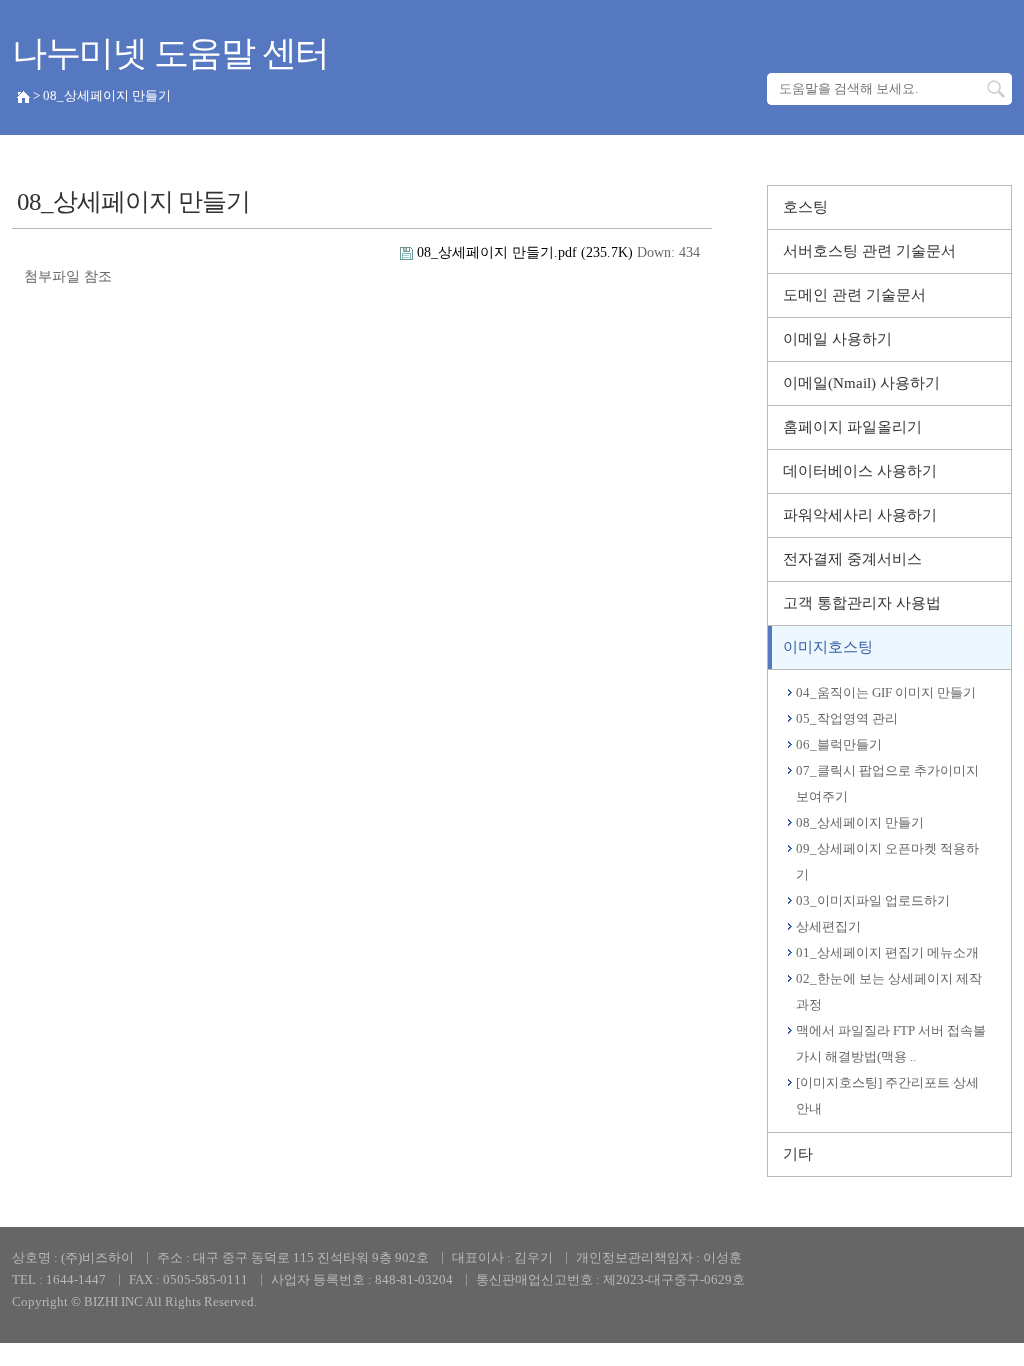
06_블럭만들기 (839, 744)
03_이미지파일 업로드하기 (873, 900)
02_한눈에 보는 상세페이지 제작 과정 (889, 991)
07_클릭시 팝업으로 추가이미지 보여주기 (887, 783)
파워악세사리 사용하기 (860, 515)
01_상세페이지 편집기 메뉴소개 (887, 952)
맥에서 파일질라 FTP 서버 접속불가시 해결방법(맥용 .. (891, 1043)
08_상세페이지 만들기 (860, 822)
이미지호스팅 (828, 647)
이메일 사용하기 (837, 339)
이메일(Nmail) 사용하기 (861, 383)
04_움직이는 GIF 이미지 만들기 (886, 692)
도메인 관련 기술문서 (854, 295)
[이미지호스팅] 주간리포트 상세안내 (887, 1095)
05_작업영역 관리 (847, 718)
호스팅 (805, 207)
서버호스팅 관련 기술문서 (869, 251)
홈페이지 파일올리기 (852, 427)
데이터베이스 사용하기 (860, 471)
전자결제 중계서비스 (852, 559)
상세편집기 (828, 926)
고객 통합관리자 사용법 (862, 603)
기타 (798, 1154)
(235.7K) (527, 252)
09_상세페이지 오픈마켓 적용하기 (887, 861)
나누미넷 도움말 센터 (170, 53)
